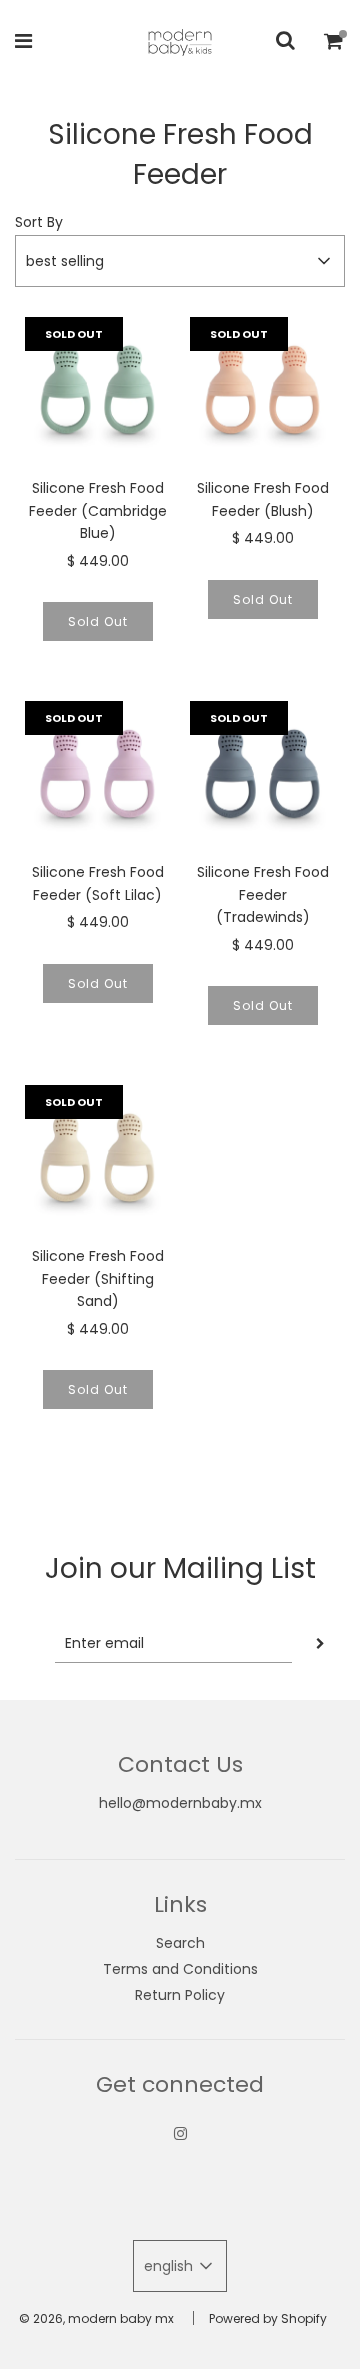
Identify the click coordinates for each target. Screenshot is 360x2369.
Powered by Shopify (268, 2318)
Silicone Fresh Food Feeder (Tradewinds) (263, 894)
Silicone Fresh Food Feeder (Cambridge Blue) (98, 510)
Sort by (39, 222)
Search (180, 1943)
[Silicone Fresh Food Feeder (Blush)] (262, 389)
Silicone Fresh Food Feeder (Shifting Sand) (98, 1278)
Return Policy (180, 1995)
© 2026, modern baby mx (96, 2318)
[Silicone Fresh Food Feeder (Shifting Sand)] (97, 1157)
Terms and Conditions (180, 1969)
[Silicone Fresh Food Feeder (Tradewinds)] (262, 773)
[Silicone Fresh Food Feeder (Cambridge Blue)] (97, 389)
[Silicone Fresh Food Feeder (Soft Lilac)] (97, 773)
